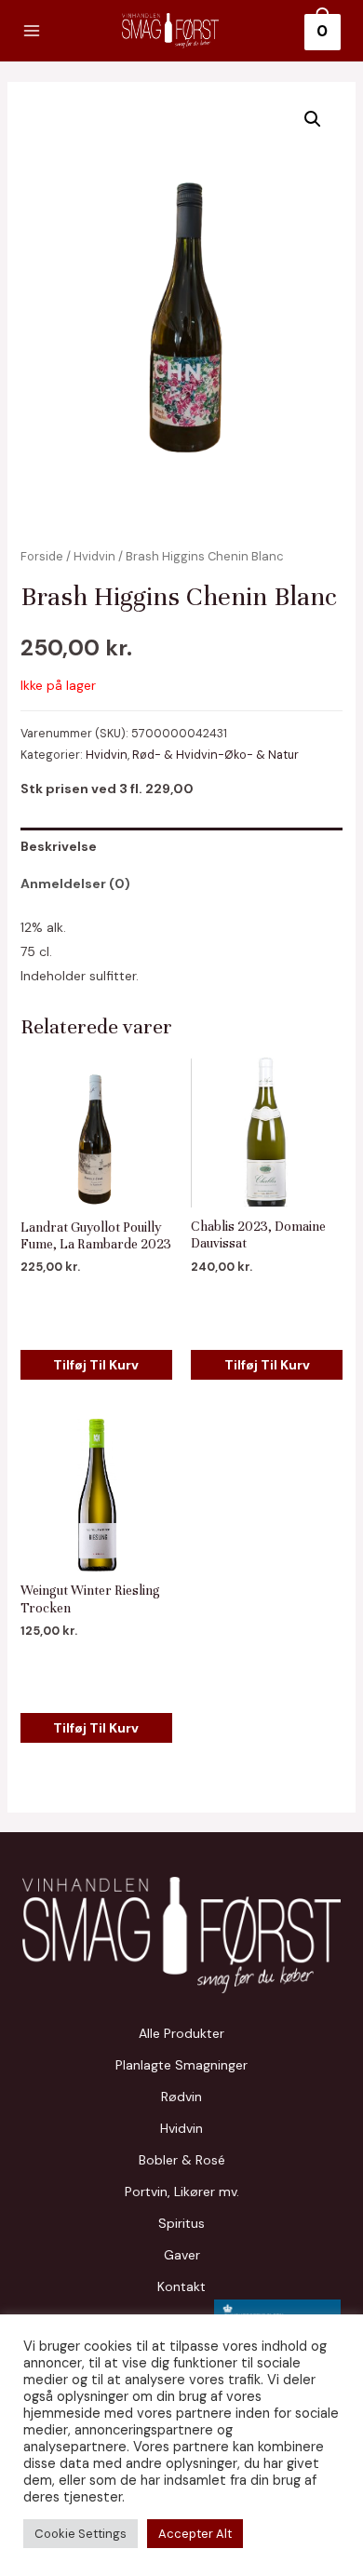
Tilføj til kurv (96, 1365)
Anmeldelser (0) (75, 883)
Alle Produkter (181, 2033)
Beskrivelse (59, 846)
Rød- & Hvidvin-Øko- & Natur (215, 755)
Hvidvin (94, 556)
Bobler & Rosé (182, 2160)
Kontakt (181, 2286)
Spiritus (181, 2223)
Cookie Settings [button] (81, 2534)
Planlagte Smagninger (181, 2065)
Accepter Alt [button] (195, 2534)
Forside (42, 556)
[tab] (182, 846)
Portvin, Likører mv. (182, 2192)
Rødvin (181, 2097)
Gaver (182, 2255)
